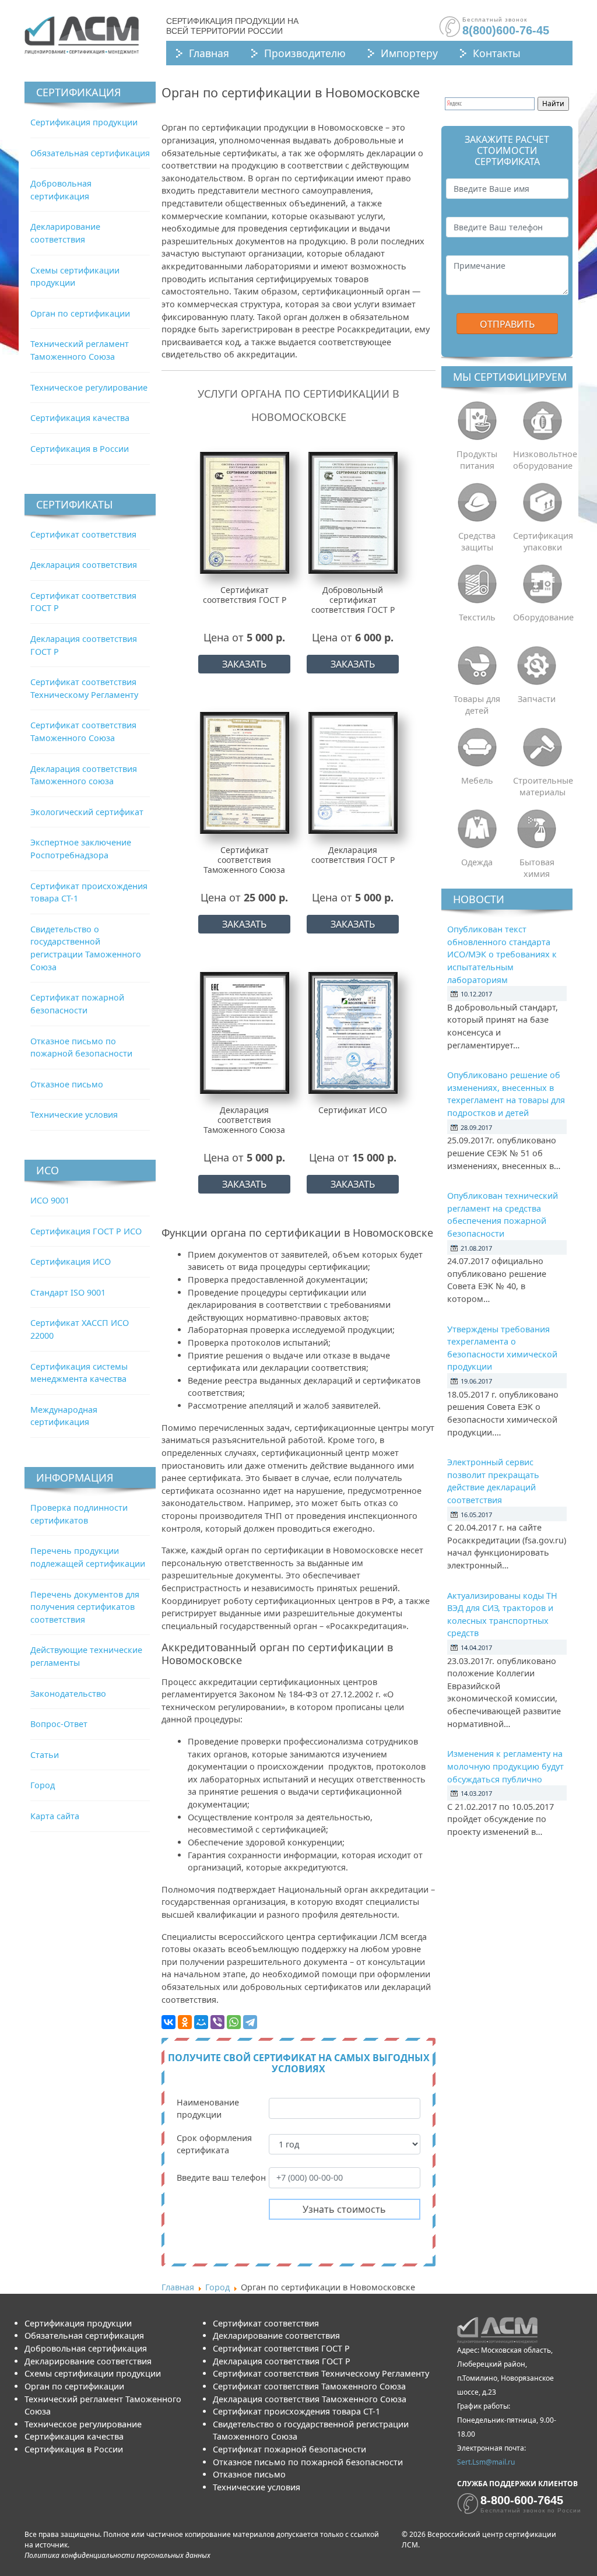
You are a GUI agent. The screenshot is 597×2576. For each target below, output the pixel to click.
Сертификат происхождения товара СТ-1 (296, 2411)
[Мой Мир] (201, 2022)
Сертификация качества (80, 418)
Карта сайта (55, 1816)
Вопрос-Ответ (59, 1724)
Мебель (477, 780)
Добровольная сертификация (86, 2348)
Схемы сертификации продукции (93, 2373)
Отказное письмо (67, 1084)
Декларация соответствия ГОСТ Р (282, 2361)
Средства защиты (477, 541)
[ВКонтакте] (168, 2022)
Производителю (305, 53)
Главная (209, 53)
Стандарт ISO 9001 (68, 1292)
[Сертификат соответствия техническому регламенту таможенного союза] (245, 773)
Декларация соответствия (84, 565)
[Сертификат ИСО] (353, 1033)
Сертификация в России (80, 449)
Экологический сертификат (87, 812)
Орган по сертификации (80, 313)
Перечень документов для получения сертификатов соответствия (85, 1607)
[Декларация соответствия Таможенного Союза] (245, 1033)
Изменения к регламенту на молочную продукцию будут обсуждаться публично (505, 1766)
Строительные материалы (543, 786)
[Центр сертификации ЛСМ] (82, 35)
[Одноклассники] (185, 2022)
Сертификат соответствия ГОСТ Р (281, 2348)
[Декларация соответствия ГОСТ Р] (353, 773)
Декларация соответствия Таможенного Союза (310, 2399)
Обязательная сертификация (90, 153)
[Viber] (217, 2022)
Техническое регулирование (89, 387)
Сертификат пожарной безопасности (289, 2449)
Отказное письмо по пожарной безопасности (308, 2462)
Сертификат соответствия (83, 534)
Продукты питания (477, 460)
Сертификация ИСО (71, 1261)
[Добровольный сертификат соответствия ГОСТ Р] (353, 513)
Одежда (477, 862)
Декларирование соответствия (88, 2361)
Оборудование (543, 617)
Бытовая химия (537, 868)
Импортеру (409, 53)
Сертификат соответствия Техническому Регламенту (321, 2373)
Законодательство (68, 1694)
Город (43, 1785)
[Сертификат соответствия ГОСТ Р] (245, 513)
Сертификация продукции (84, 122)
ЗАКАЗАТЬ (244, 664)
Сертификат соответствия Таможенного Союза (309, 2386)
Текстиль (477, 617)
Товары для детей (477, 705)
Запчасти (537, 699)
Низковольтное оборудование (543, 460)
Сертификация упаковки (543, 541)
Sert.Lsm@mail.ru (486, 2462)
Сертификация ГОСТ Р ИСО (86, 1231)
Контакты (497, 53)
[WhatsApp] (234, 2022)
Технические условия (74, 1115)
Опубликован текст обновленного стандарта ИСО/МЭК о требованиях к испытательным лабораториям (502, 954)
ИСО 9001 (50, 1200)
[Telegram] (250, 2022)
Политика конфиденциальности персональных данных (117, 2555)
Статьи (45, 1755)
